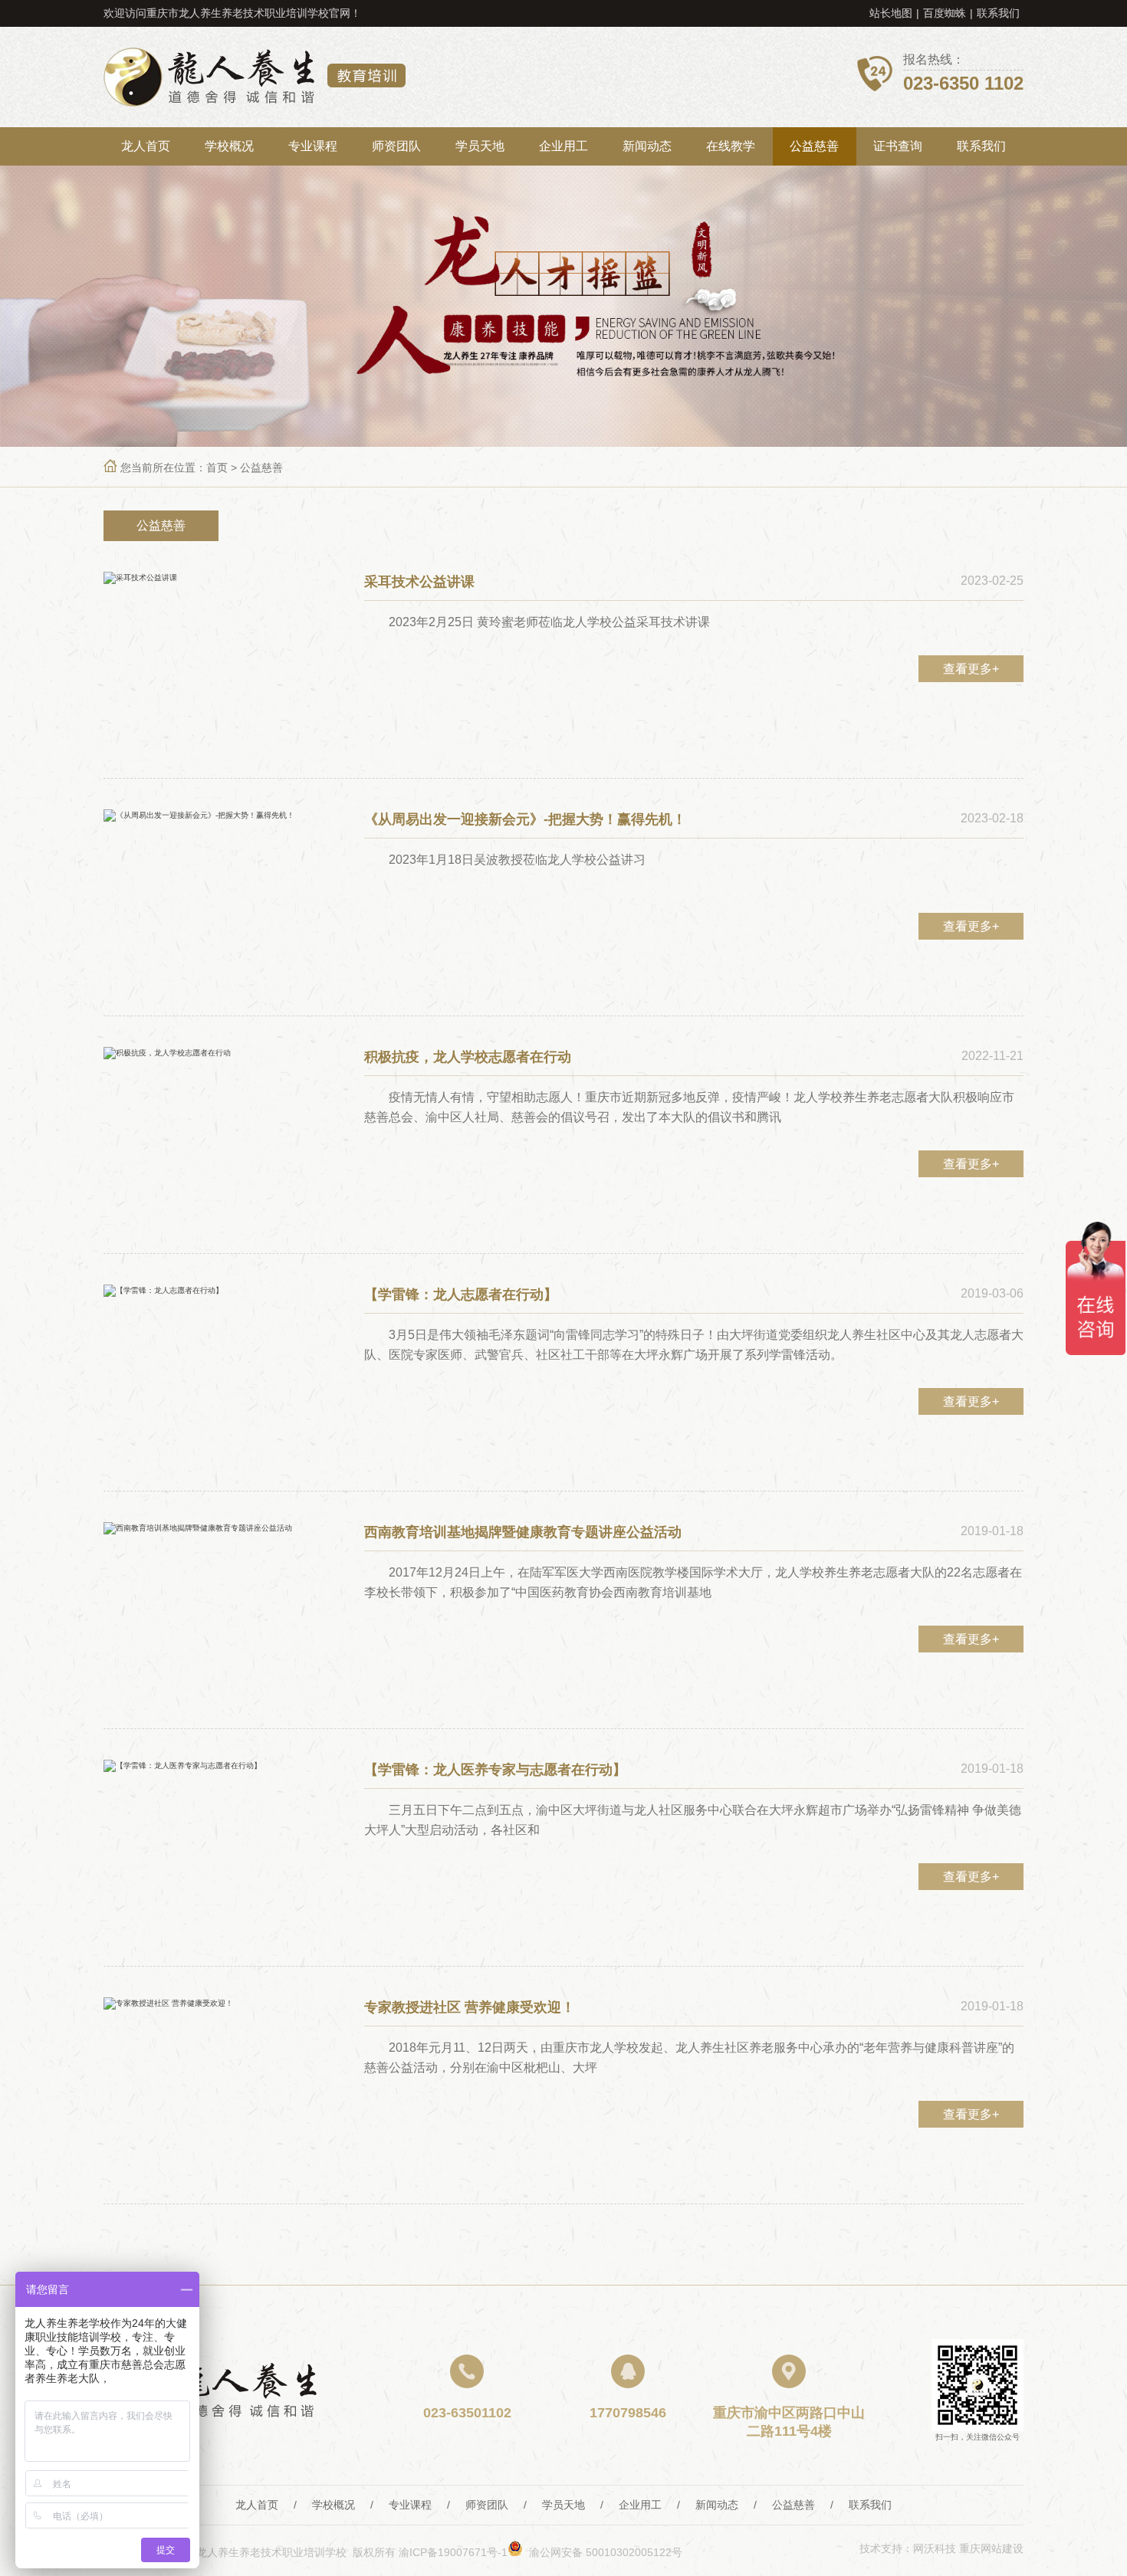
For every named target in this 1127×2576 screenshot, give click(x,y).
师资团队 (396, 146)
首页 (217, 468)
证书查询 (898, 146)
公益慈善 (814, 146)
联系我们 (998, 13)
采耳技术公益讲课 (419, 582)
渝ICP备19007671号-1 (453, 2552)
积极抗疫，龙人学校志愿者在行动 (468, 1057)
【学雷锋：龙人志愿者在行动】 (461, 1295)
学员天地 (480, 146)
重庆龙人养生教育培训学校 (255, 77)
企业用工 (563, 146)
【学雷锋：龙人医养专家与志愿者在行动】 (495, 1770)
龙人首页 (146, 146)
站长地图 (891, 13)
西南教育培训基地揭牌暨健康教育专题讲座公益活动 (523, 1532)
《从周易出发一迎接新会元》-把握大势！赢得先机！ (525, 819)
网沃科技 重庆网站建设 (968, 2548)
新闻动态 (647, 146)
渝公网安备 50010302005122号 (603, 2552)
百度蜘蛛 (945, 13)
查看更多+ (971, 669)
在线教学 (731, 146)
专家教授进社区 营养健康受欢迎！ (470, 2007)
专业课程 (313, 146)
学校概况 (229, 146)
